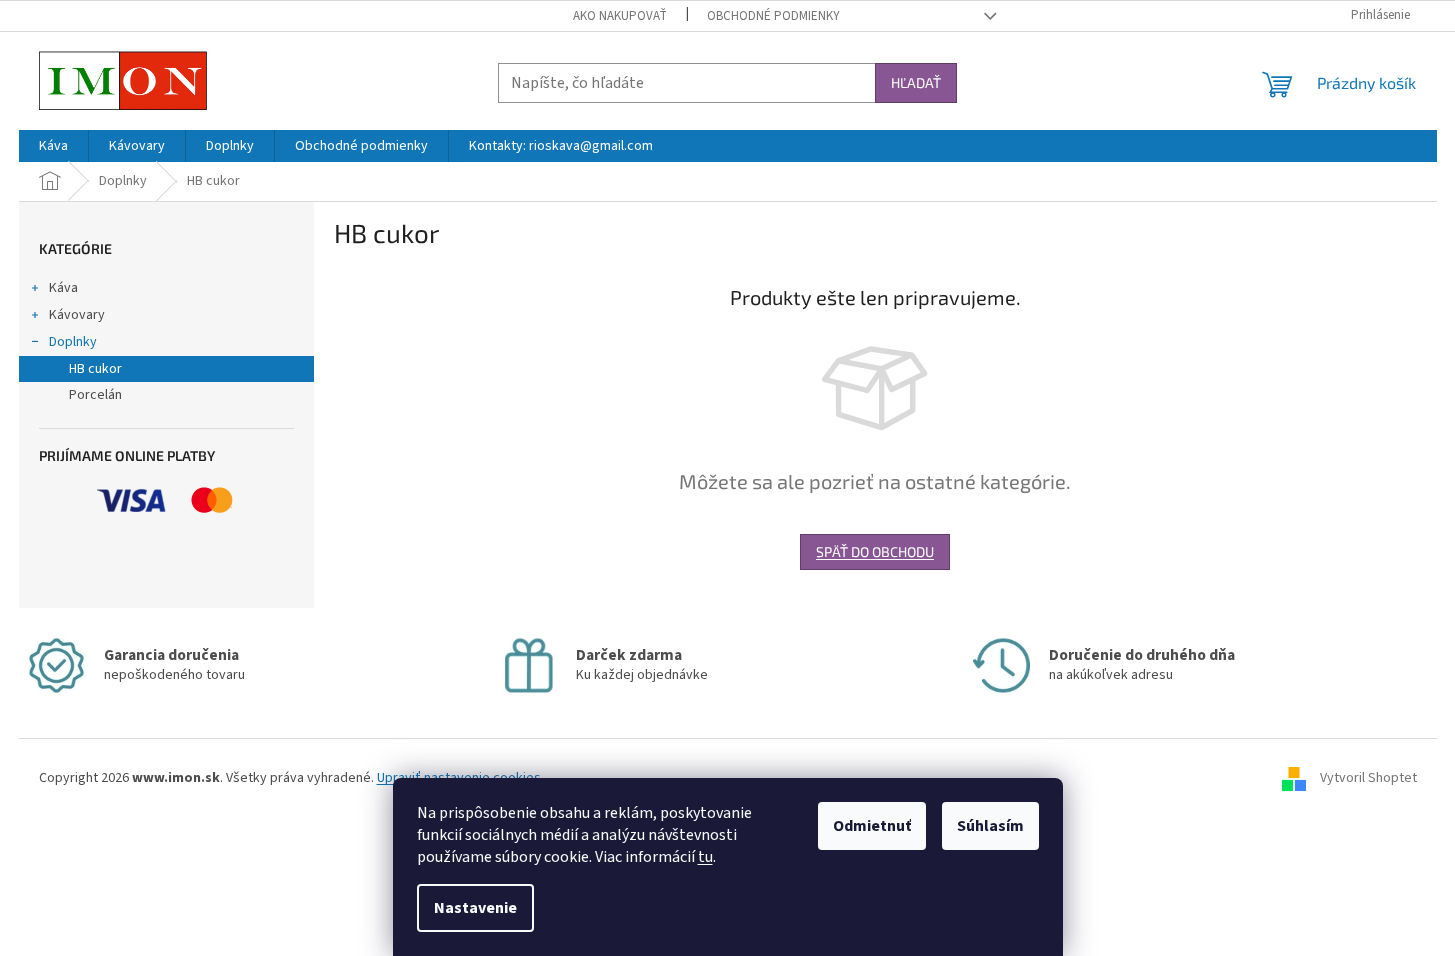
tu (705, 857)
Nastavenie (475, 908)
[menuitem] (53, 146)
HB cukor (95, 369)
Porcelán (95, 395)
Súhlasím (990, 826)
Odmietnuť (872, 826)
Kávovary (77, 315)
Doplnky (73, 342)
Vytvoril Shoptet (1368, 778)
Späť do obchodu (875, 551)
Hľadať (916, 82)
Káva (63, 288)
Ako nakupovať (620, 16)
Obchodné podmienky (773, 16)
